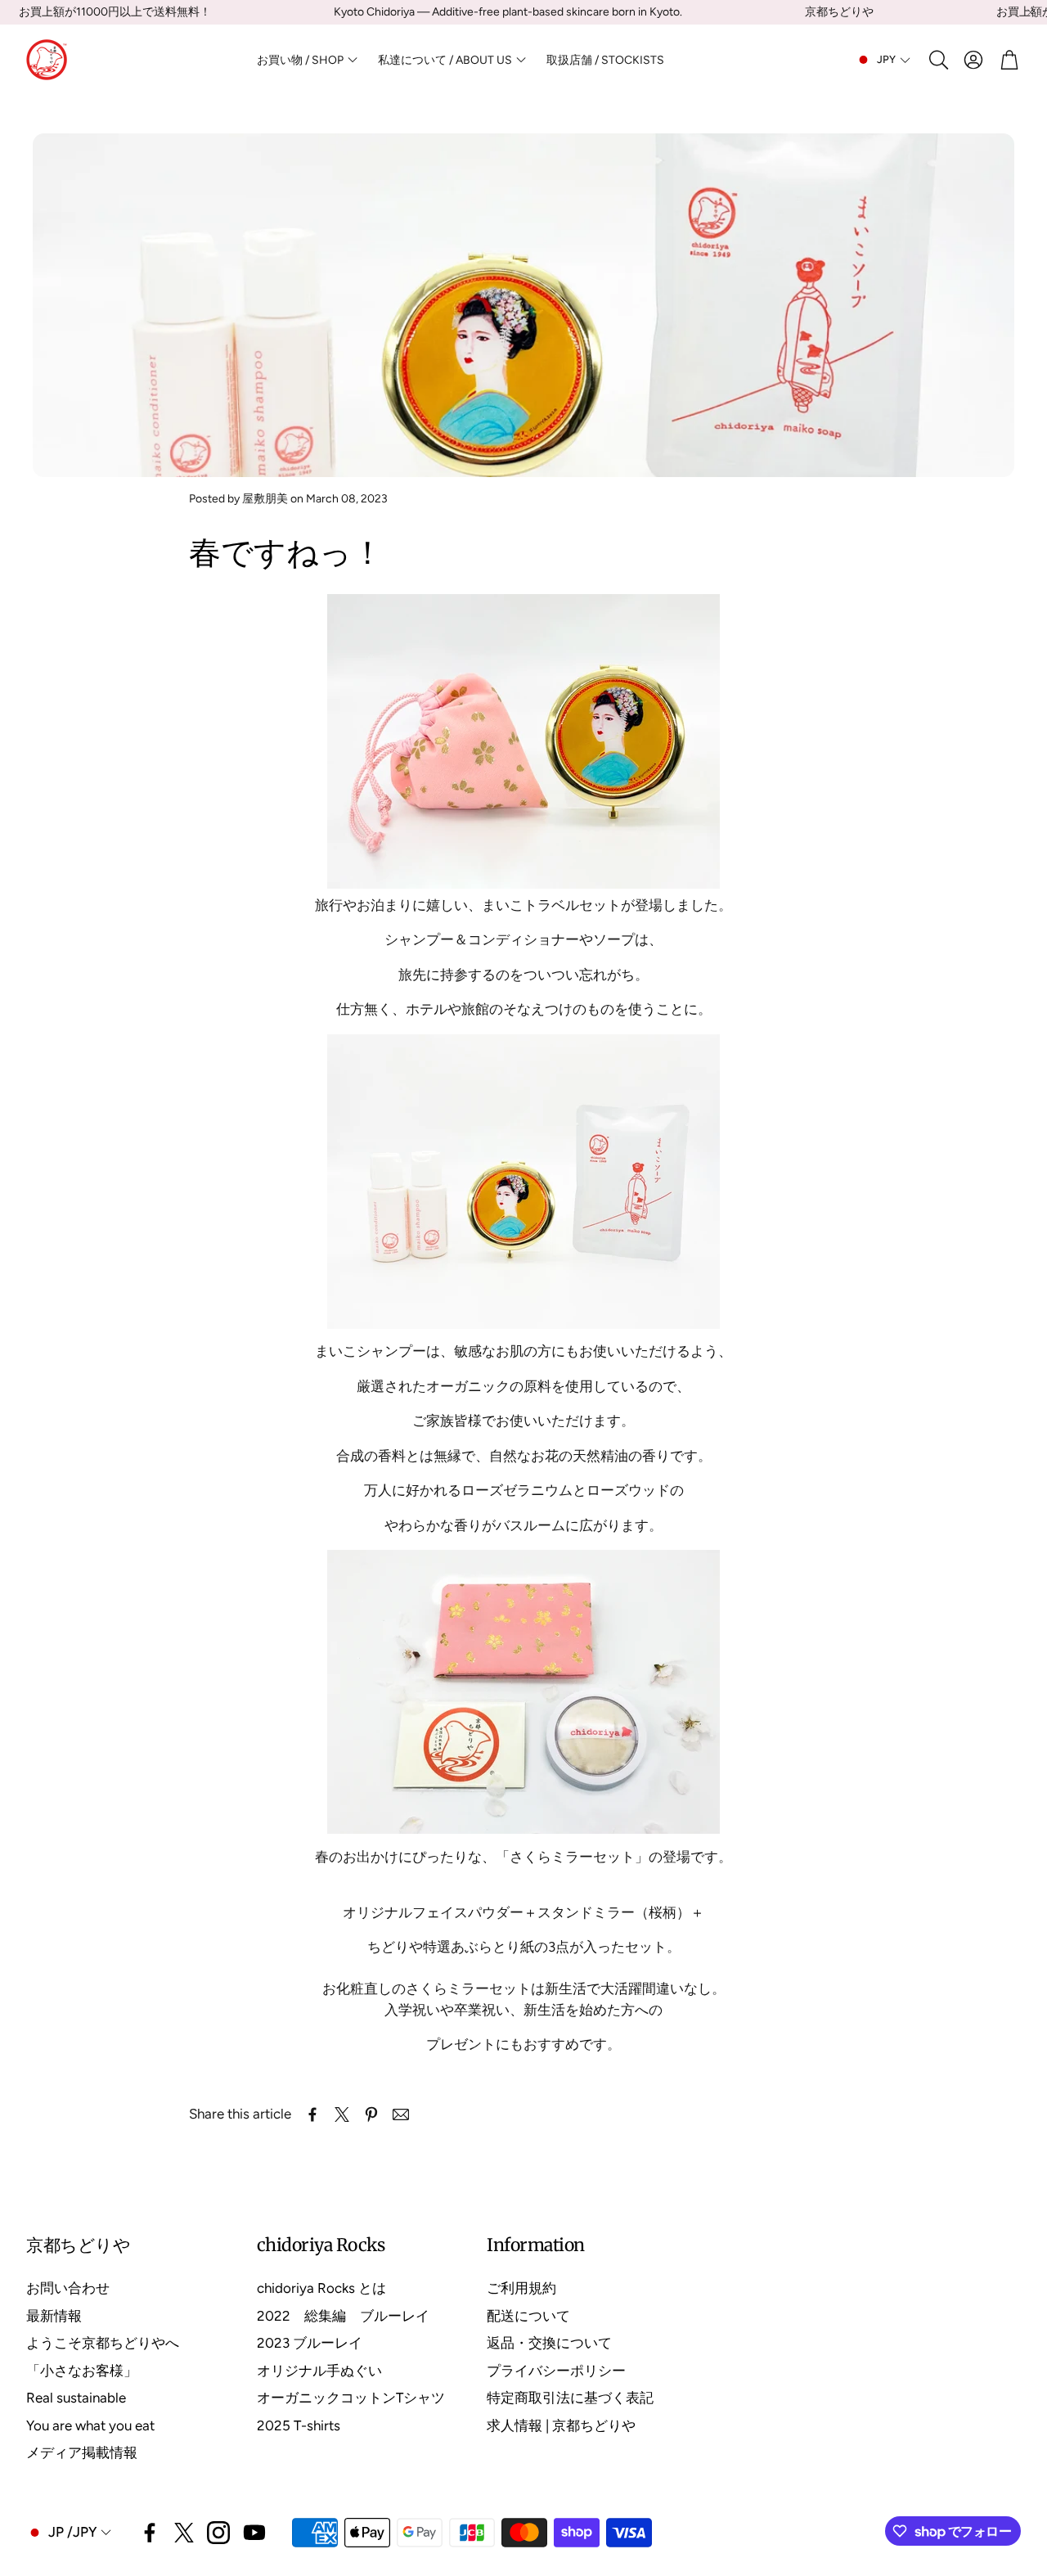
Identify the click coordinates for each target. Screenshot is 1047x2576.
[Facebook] (150, 2533)
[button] (937, 60)
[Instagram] (218, 2533)
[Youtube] (254, 2533)
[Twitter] (184, 2533)
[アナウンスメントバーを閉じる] (1031, 12)
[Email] (401, 2114)
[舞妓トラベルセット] (523, 741)
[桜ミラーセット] (523, 1829)
